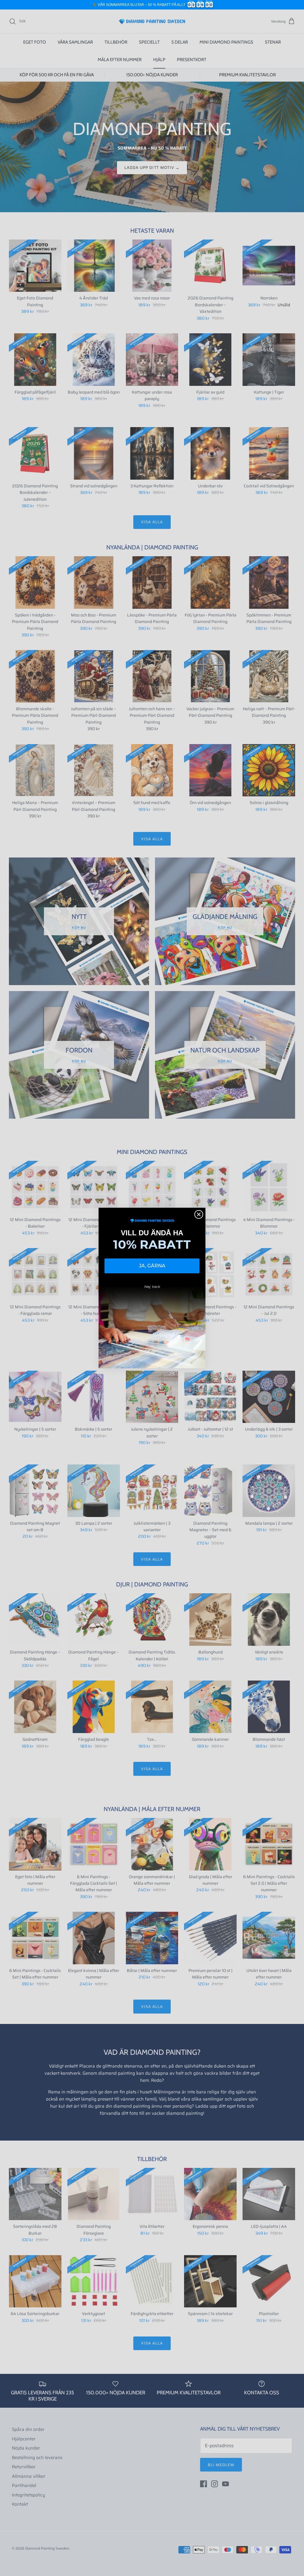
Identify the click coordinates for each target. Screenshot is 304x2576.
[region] (152, 5)
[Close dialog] (199, 1214)
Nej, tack (152, 1287)
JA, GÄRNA (152, 1266)
